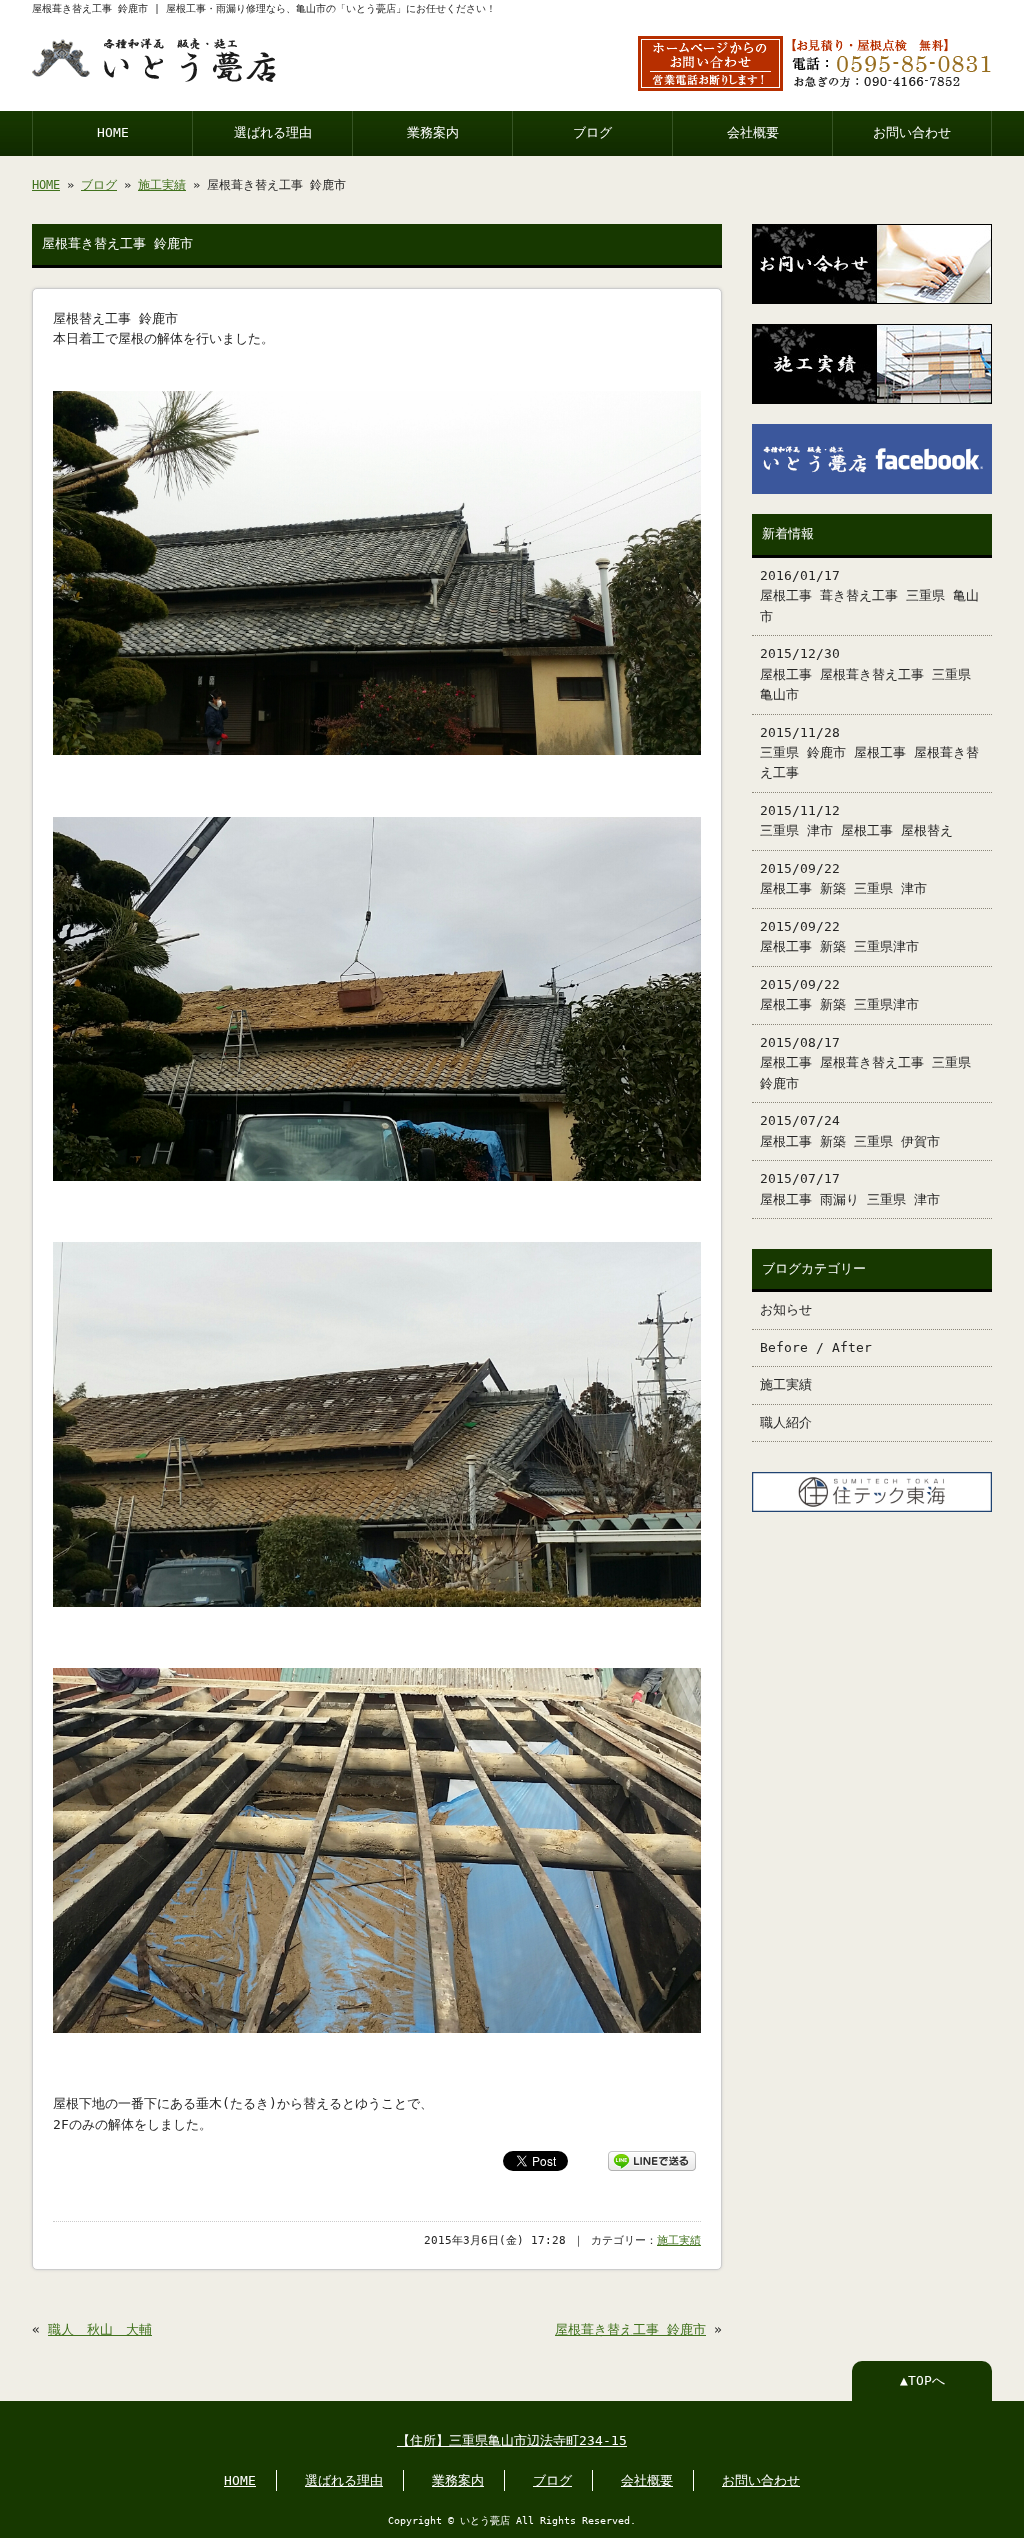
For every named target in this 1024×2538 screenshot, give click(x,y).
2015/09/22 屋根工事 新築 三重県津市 (839, 936)
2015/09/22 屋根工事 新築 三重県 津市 (843, 878)
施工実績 (162, 185)
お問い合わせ (912, 132)
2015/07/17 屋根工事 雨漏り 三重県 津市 (850, 1188)
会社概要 (753, 132)
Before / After (816, 1347)
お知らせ (786, 1309)
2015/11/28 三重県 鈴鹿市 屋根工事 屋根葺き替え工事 (869, 753)
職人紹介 (786, 1422)
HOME (113, 132)
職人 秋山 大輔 (100, 2329)
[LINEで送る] (652, 2159)
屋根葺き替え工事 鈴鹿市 (630, 2329)
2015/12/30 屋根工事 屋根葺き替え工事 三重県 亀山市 (865, 674)
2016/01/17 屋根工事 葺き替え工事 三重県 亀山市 (869, 596)
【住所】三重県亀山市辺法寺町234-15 (512, 2440)
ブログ (592, 132)
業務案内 (433, 132)
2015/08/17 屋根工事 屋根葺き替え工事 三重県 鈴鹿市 (865, 1063)
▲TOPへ (922, 2380)
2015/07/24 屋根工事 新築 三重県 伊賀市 (850, 1130)
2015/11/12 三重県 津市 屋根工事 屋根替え (856, 820)
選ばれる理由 (273, 132)
